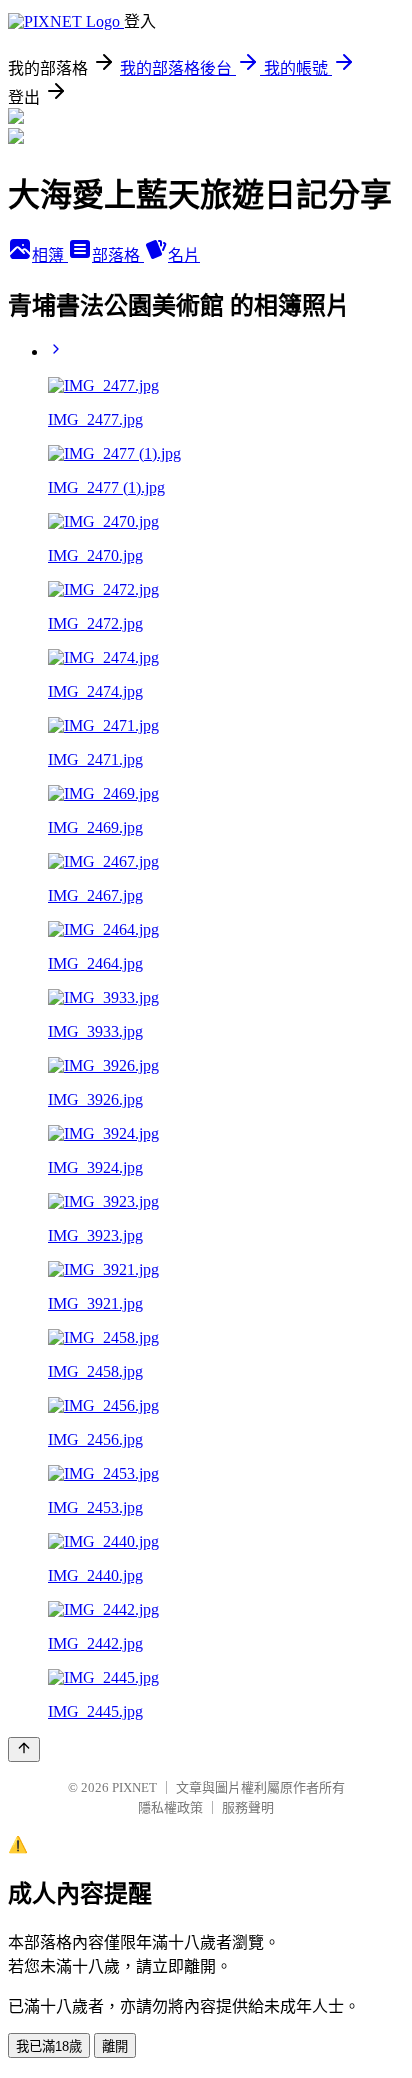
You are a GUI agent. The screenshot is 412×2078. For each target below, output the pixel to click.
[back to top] (24, 1749)
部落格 (118, 255)
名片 (184, 255)
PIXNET (134, 1787)
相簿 (50, 255)
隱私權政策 (170, 1807)
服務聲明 (248, 1807)
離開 (115, 2046)
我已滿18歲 (49, 2046)
